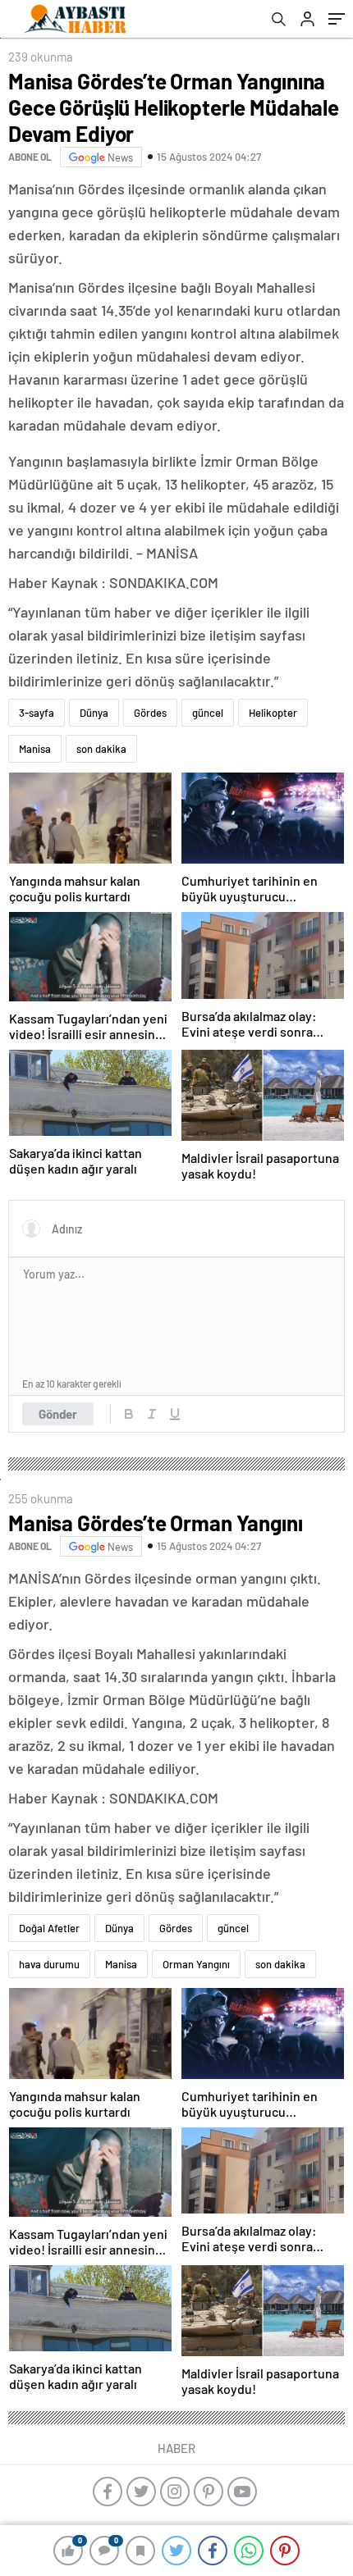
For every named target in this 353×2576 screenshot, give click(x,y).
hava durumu (49, 1964)
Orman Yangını (196, 1964)
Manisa (35, 749)
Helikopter (273, 713)
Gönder (58, 1414)
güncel (208, 713)
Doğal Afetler (49, 1928)
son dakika (101, 749)
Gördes (150, 713)
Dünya (94, 713)
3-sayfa (37, 713)
